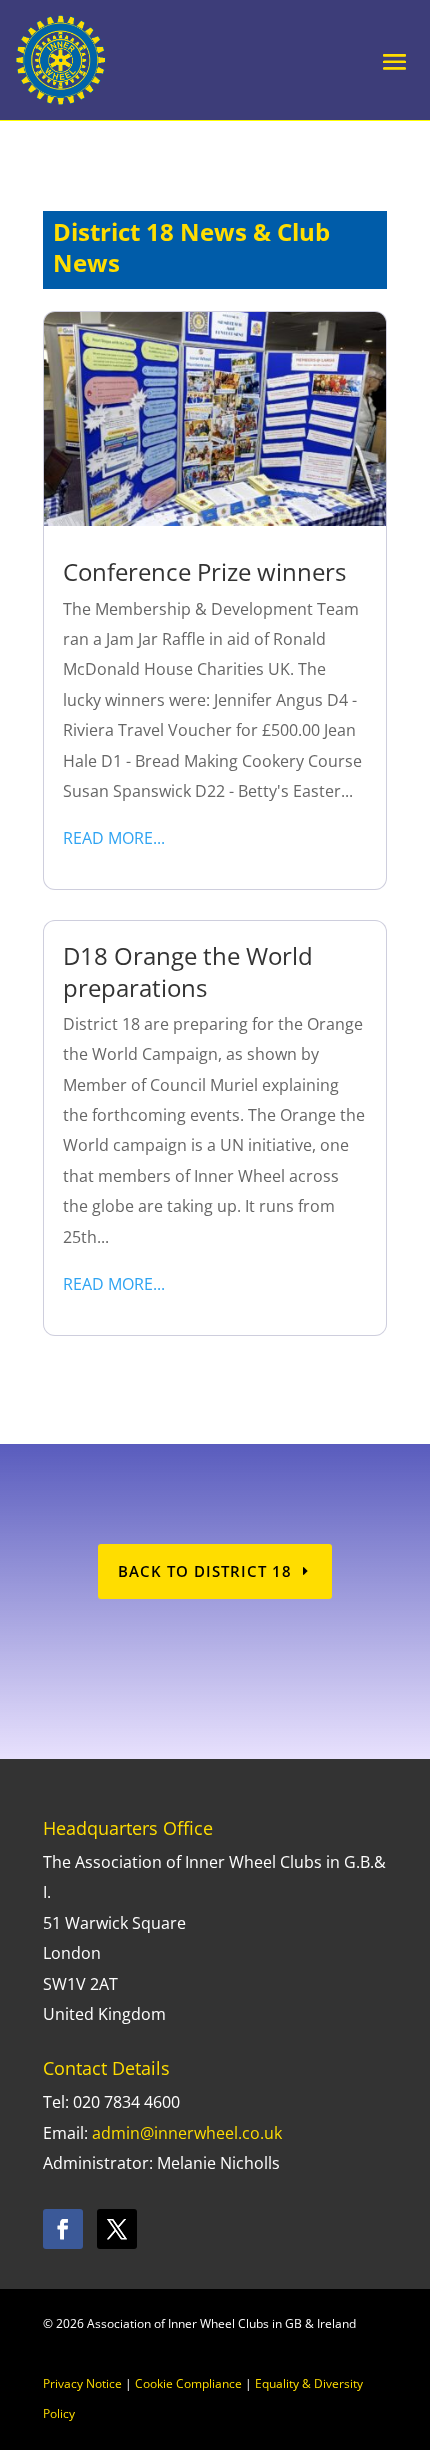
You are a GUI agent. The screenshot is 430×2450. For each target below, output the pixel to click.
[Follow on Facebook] (63, 2229)
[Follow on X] (117, 2229)
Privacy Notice (82, 2383)
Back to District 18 (205, 1571)
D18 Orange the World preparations (188, 971)
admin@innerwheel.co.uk (187, 2133)
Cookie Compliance (188, 2383)
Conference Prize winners (204, 571)
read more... (114, 838)
